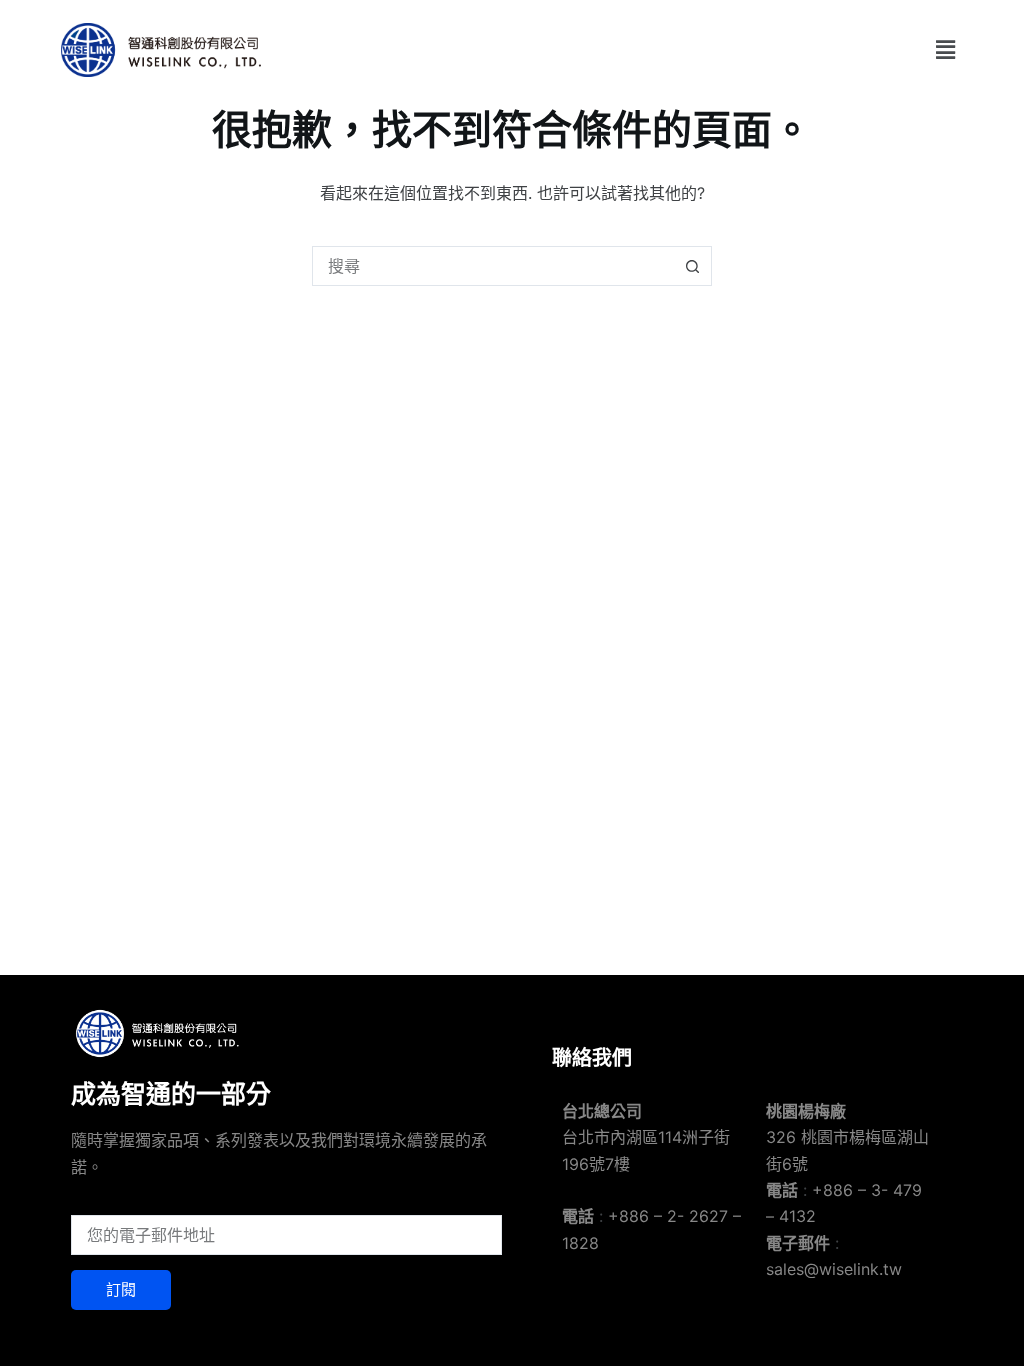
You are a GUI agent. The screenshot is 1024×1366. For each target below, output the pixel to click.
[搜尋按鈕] (692, 266)
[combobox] (493, 266)
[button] (945, 49)
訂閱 (121, 1289)
